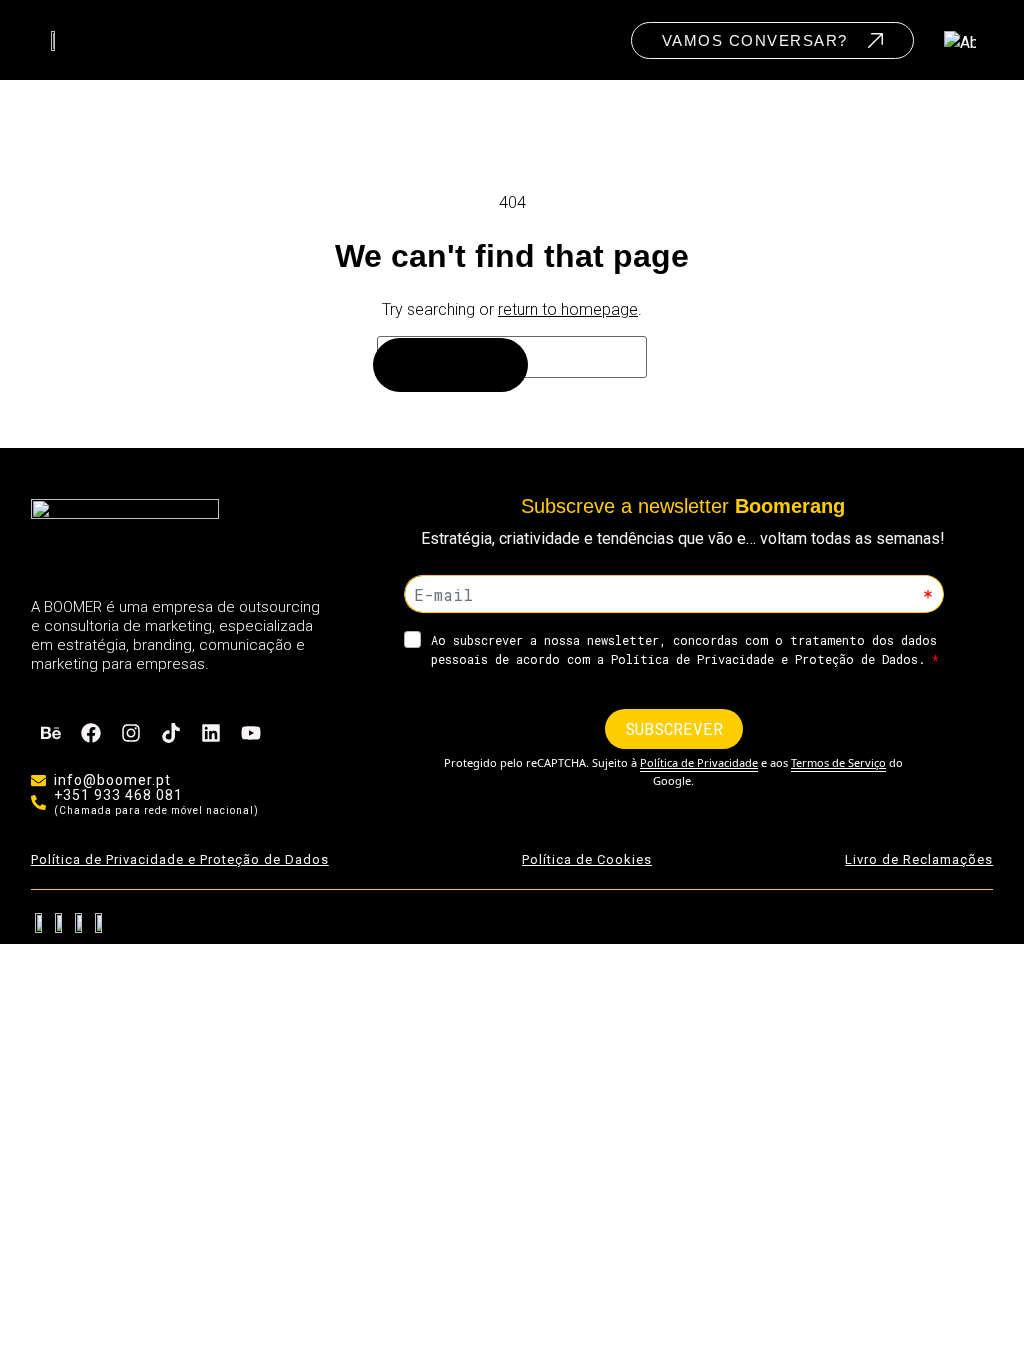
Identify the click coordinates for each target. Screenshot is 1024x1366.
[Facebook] (91, 733)
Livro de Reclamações (919, 859)
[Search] (450, 365)
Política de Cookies (587, 859)
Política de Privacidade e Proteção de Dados (180, 859)
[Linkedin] (211, 733)
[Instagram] (131, 733)
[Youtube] (251, 733)
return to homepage (568, 309)
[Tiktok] (171, 733)
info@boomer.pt (112, 780)
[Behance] (51, 733)
